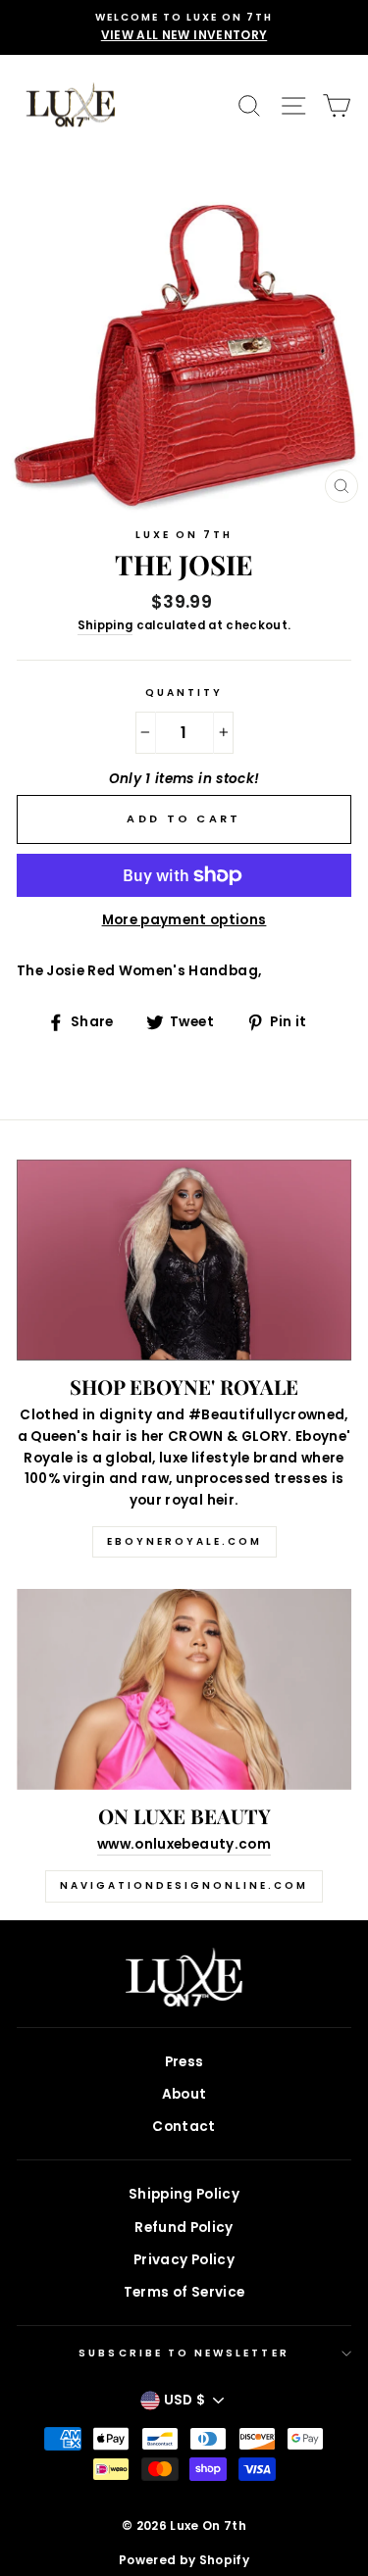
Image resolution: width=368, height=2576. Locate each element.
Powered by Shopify (184, 2560)
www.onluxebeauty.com (184, 1844)
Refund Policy (184, 2228)
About (184, 2094)
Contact (184, 2127)
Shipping (105, 625)
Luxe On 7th (184, 535)
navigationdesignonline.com (184, 1885)
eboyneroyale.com (184, 1541)
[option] (184, 27)
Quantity (184, 693)
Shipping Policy (184, 2194)
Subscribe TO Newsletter (184, 2353)
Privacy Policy (184, 2260)
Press (184, 2062)
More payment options (184, 920)
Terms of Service (184, 2292)
